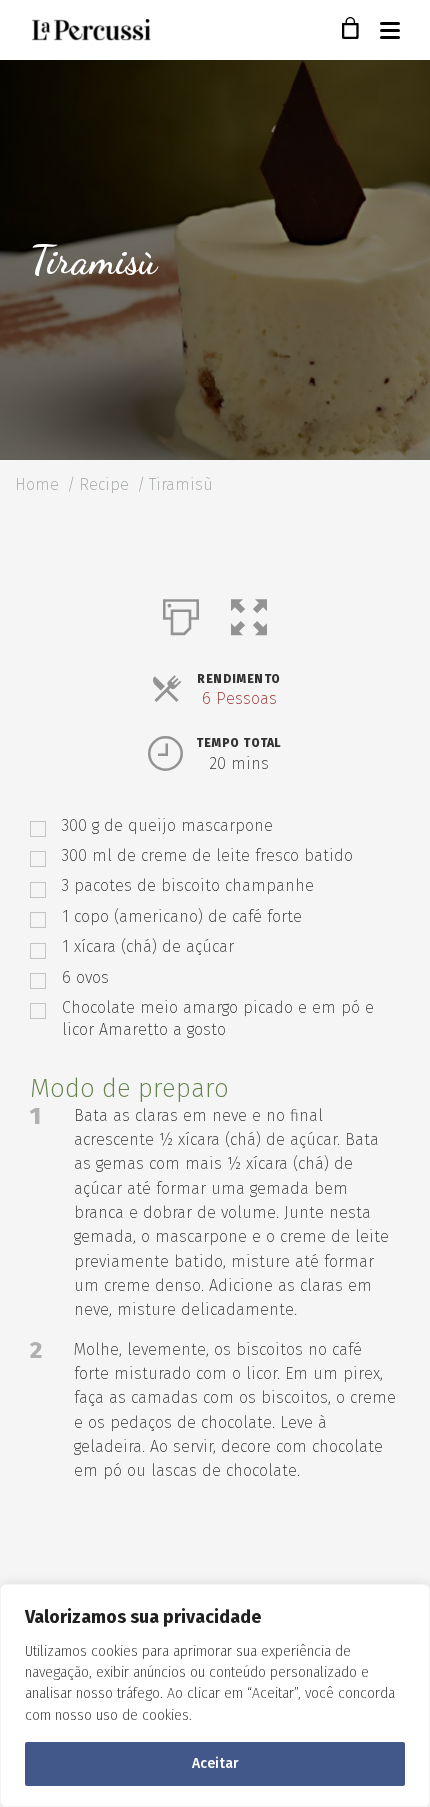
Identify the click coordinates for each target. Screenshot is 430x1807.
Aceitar (215, 1763)
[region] (215, 1695)
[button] (249, 613)
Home (37, 484)
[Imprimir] (181, 613)
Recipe (104, 484)
